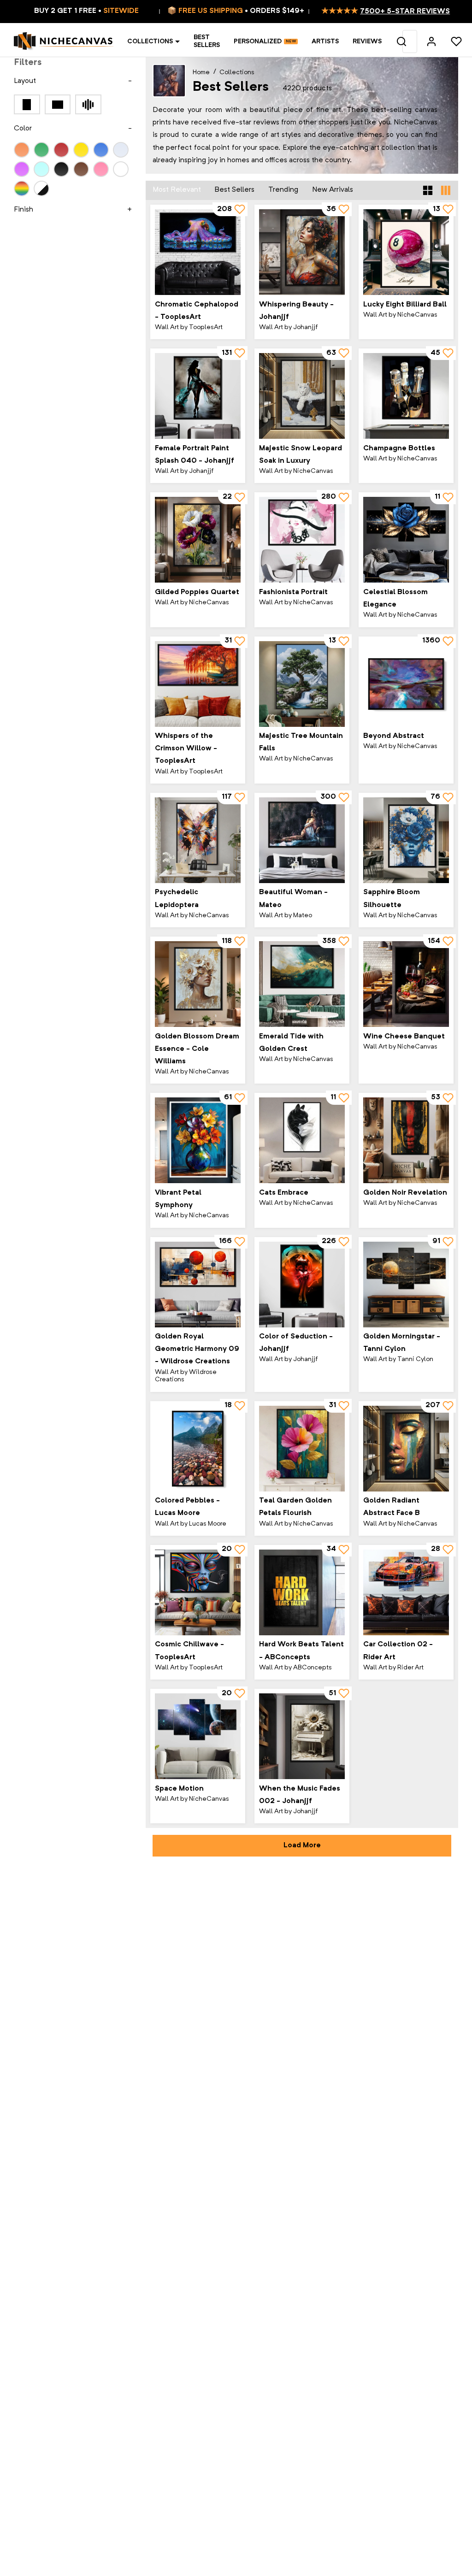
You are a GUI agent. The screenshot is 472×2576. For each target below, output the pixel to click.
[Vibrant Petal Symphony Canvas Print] (198, 1140)
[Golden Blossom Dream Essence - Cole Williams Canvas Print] (198, 984)
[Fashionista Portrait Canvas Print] (302, 540)
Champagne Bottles (399, 448)
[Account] (431, 41)
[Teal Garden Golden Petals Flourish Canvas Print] (302, 1449)
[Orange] (22, 150)
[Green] (41, 150)
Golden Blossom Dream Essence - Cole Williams (197, 1049)
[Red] (61, 150)
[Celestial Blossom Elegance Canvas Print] (406, 540)
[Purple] (22, 169)
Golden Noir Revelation (405, 1193)
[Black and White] (41, 189)
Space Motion (179, 1789)
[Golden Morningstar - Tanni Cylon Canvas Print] (406, 1285)
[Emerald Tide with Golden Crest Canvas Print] (302, 984)
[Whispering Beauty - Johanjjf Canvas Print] (302, 252)
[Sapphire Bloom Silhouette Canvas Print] (406, 840)
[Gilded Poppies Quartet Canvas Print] (198, 540)
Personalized (258, 41)
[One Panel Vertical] (27, 104)
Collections (150, 41)
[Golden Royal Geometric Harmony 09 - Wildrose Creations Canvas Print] (198, 1285)
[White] (121, 169)
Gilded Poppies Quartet (197, 592)
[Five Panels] (88, 104)
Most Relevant (177, 190)
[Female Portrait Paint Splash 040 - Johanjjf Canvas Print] (198, 396)
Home (201, 72)
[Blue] (101, 150)
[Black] (61, 169)
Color (23, 129)
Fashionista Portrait (293, 592)
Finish (24, 210)
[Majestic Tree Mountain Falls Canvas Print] (302, 684)
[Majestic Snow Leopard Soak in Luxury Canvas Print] (302, 396)
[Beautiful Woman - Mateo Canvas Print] (302, 840)
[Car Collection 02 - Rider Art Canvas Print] (406, 1592)
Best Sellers (207, 41)
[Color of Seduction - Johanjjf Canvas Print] (302, 1285)
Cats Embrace (284, 1193)
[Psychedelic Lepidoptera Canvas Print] (198, 840)
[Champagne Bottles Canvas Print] (406, 396)
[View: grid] (428, 190)
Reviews (367, 41)
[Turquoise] (41, 169)
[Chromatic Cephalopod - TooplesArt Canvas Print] (198, 252)
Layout (25, 81)
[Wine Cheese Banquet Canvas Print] (406, 984)
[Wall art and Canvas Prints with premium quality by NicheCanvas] (64, 41)
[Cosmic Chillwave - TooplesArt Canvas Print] (198, 1592)
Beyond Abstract (394, 736)
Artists (325, 41)
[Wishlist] (456, 41)
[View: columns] (446, 190)
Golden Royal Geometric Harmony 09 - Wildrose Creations (197, 1349)
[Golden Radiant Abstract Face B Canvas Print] (406, 1449)
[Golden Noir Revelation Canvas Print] (406, 1140)
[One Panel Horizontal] (58, 104)
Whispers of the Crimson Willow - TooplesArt (186, 749)
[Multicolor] (22, 189)
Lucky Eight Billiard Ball (405, 305)
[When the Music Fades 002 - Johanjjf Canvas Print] (302, 1736)
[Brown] (81, 169)
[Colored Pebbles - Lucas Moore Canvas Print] (198, 1449)
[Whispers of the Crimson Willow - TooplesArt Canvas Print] (198, 684)
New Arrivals (333, 190)
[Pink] (101, 169)
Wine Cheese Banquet (404, 1037)
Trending (283, 190)
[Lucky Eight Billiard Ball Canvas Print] (406, 252)
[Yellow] (81, 150)
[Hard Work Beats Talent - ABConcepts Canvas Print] (302, 1592)
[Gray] (121, 150)
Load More (302, 1845)
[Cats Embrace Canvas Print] (302, 1140)
